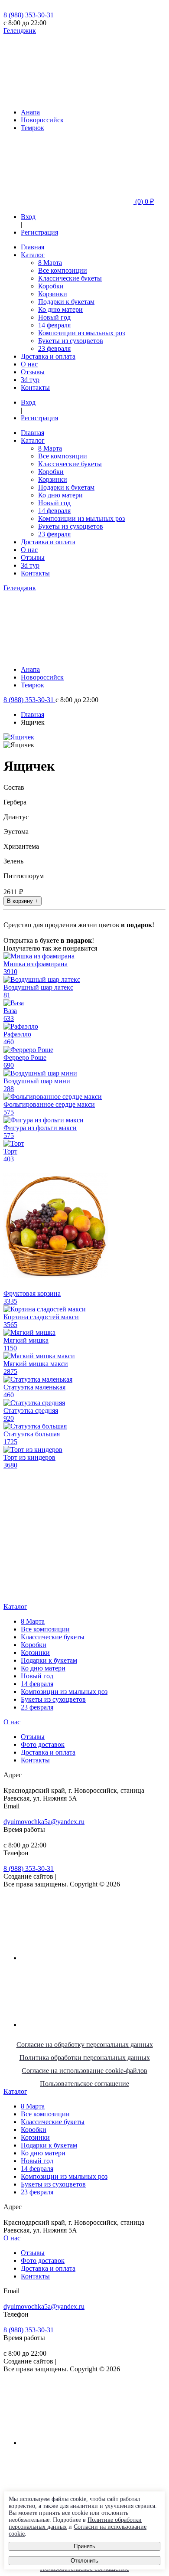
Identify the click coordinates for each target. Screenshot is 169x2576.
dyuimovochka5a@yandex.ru (44, 1822)
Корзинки (53, 294)
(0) (144, 201)
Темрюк (32, 128)
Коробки (51, 286)
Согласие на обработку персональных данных (85, 2045)
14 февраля (54, 325)
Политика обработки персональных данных (85, 2058)
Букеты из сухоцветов (71, 341)
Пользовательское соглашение (84, 2084)
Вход (28, 217)
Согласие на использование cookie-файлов (84, 2071)
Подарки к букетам (66, 302)
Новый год (54, 317)
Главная (32, 247)
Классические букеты (70, 278)
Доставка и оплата (48, 356)
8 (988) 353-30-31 (29, 15)
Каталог (33, 255)
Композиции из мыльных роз (81, 333)
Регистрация (39, 232)
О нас (29, 364)
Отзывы (33, 372)
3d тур (30, 380)
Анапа (30, 112)
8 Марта (50, 263)
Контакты (35, 387)
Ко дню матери (60, 309)
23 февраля (54, 348)
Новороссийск (42, 120)
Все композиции (63, 270)
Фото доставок (43, 1744)
